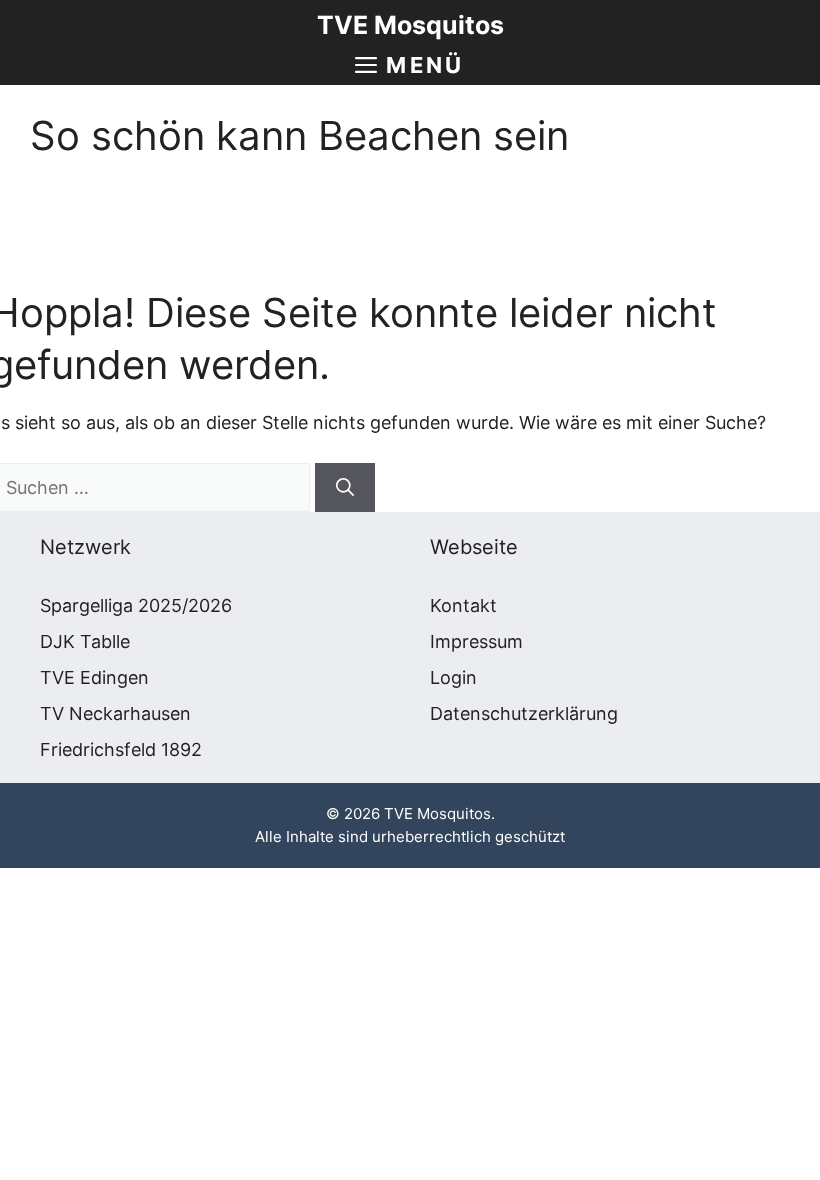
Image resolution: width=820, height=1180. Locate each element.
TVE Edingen (94, 677)
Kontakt (463, 605)
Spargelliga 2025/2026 (136, 605)
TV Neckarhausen (115, 713)
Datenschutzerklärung (524, 713)
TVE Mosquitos (410, 25)
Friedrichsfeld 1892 (121, 749)
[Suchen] (345, 487)
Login (453, 677)
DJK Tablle (85, 641)
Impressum (476, 641)
